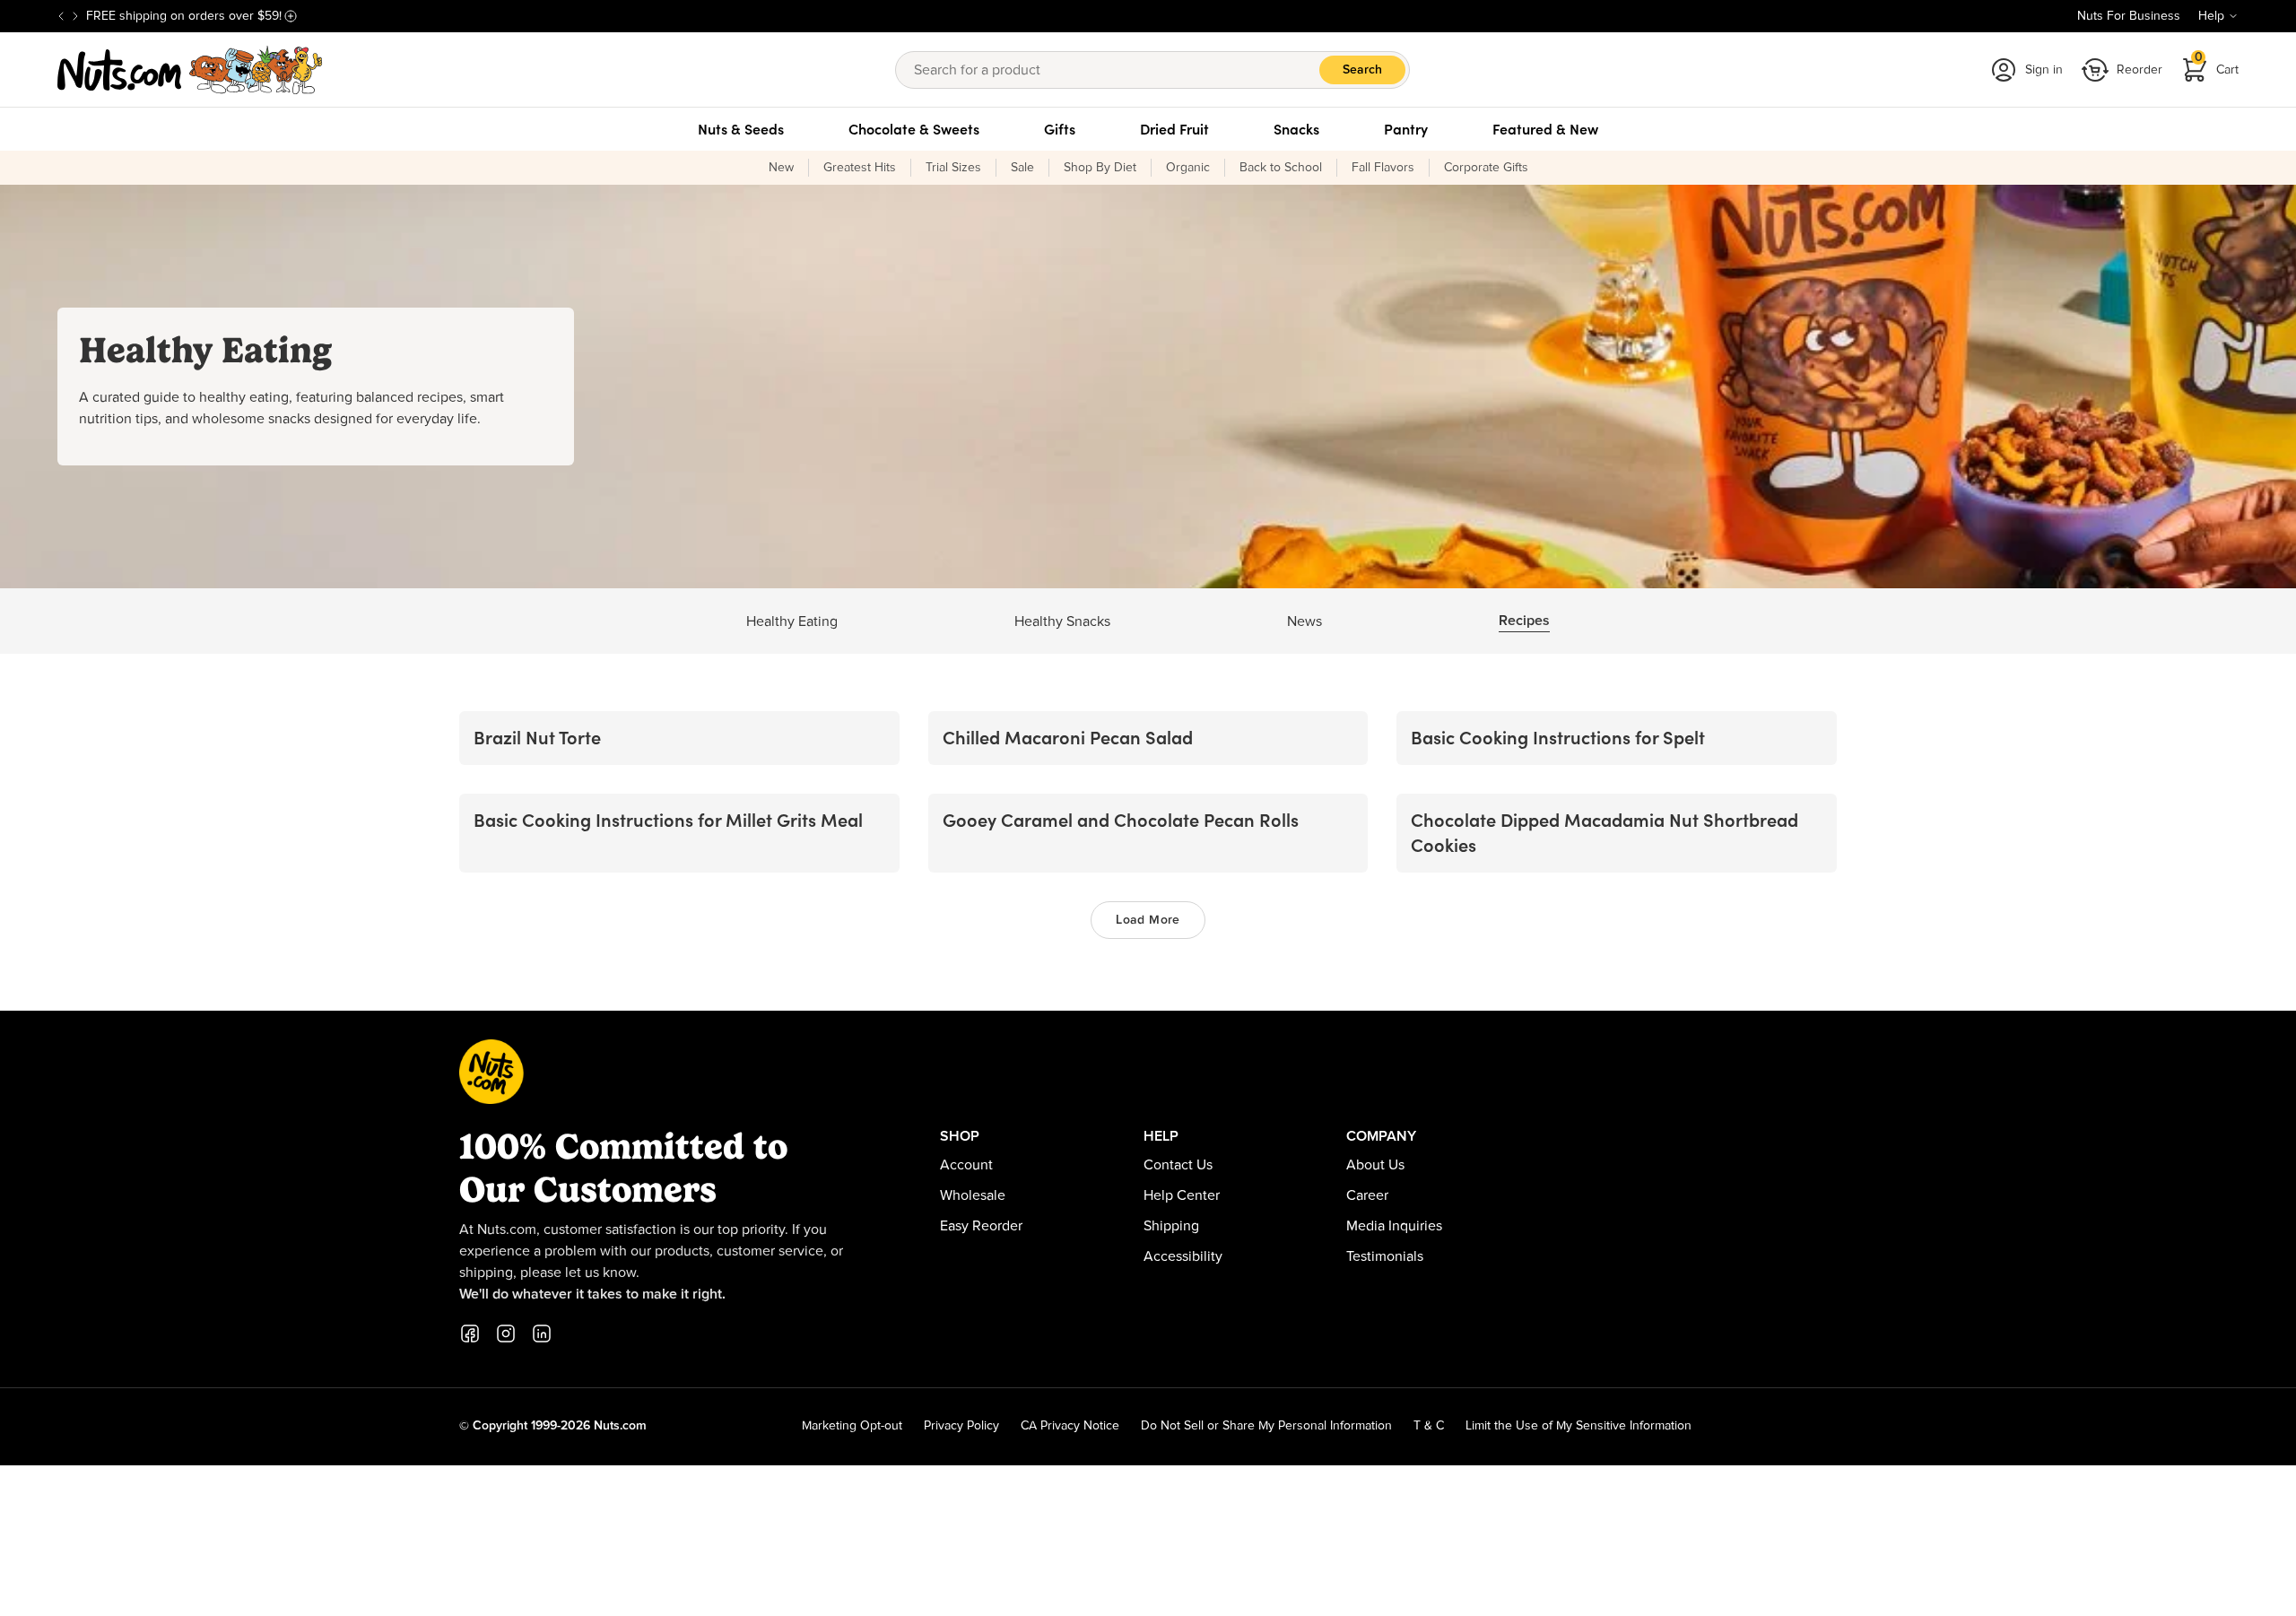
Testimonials (1385, 1256)
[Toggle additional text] (291, 16)
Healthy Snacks (1062, 621)
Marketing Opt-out (852, 1426)
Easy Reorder (981, 1226)
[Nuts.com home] (190, 70)
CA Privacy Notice (1070, 1426)
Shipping (1171, 1226)
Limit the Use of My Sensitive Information (1578, 1426)
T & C (1429, 1426)
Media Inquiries (1394, 1226)
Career (1367, 1195)
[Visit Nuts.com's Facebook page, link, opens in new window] (470, 1334)
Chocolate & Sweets (914, 129)
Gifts (1060, 129)
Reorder (2139, 70)
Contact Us (1178, 1165)
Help (2211, 16)
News (1305, 621)
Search (1362, 70)
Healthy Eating (792, 621)
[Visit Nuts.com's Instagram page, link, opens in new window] (506, 1334)
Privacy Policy (961, 1426)
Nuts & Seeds (741, 129)
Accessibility (1183, 1256)
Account (966, 1165)
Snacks (1296, 129)
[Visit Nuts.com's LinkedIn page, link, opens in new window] (542, 1334)
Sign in (2044, 70)
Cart (2217, 64)
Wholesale (973, 1195)
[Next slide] (75, 16)
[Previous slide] (61, 16)
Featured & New (1545, 129)
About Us (1375, 1165)
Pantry (1406, 129)
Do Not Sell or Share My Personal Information (1266, 1426)
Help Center (1182, 1195)
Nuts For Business (2129, 16)
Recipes (1524, 621)
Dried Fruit (1174, 129)
